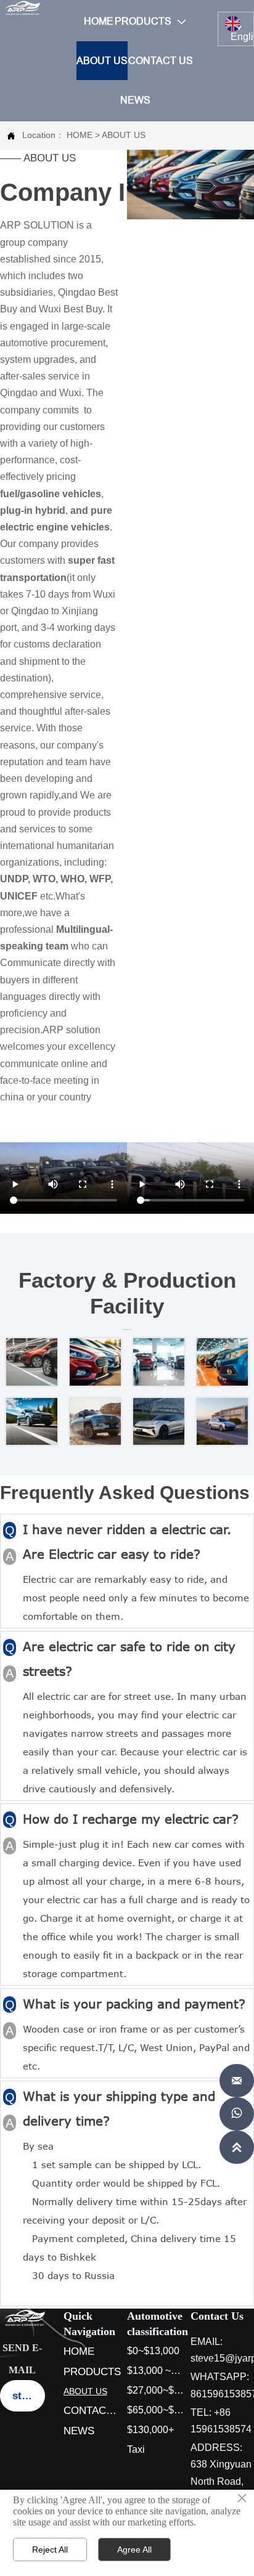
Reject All (50, 2550)
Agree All (134, 2550)
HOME (80, 135)
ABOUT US (124, 135)
